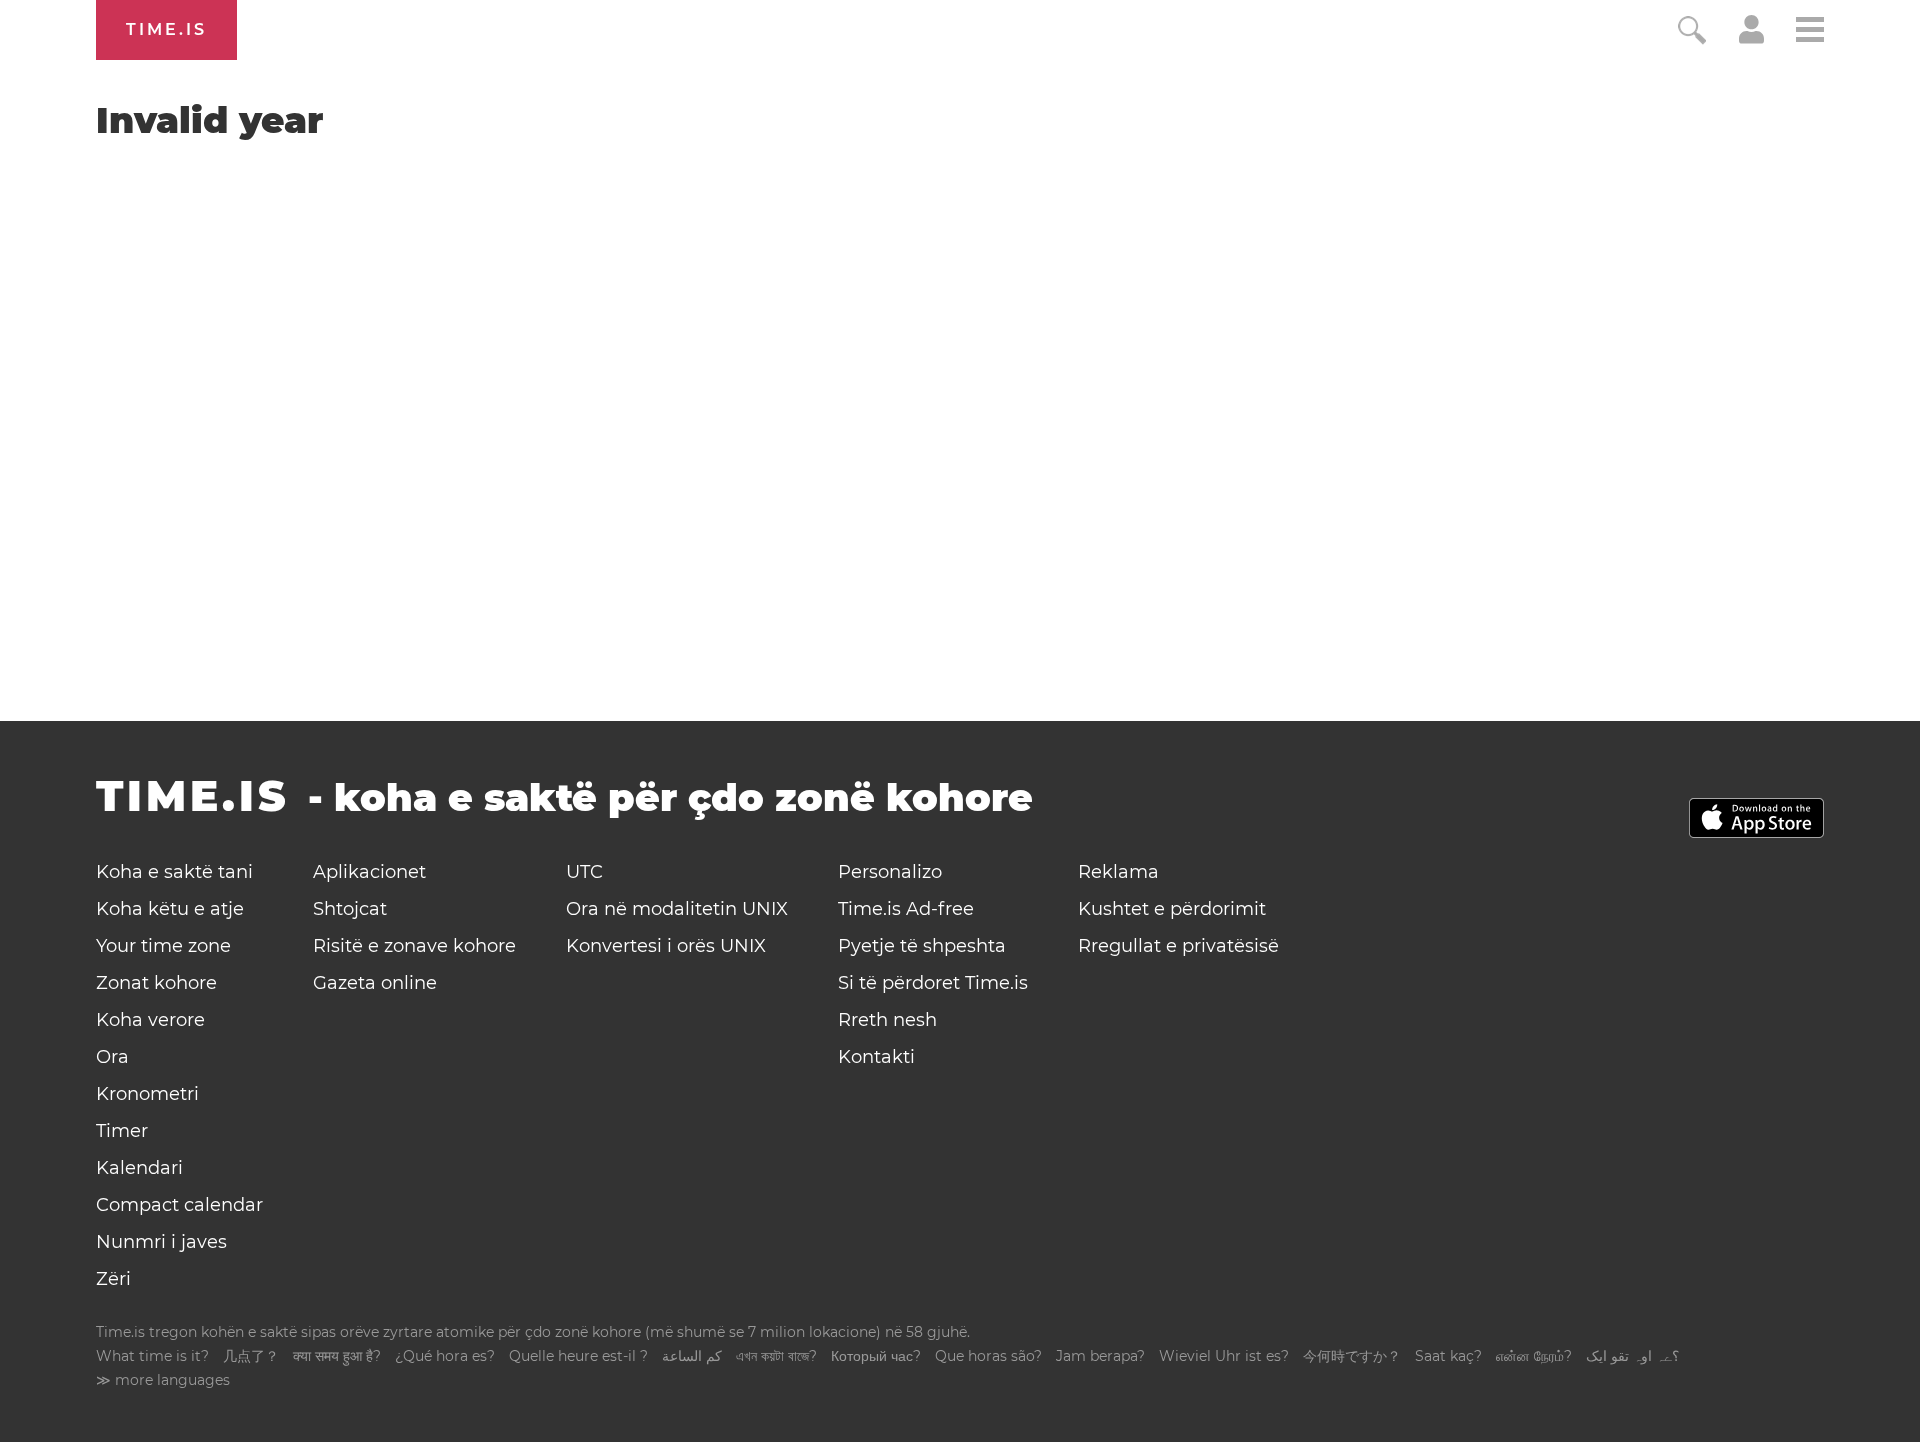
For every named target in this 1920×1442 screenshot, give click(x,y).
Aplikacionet (369, 872)
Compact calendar (179, 1205)
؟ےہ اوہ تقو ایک (1632, 1356)
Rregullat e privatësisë (1178, 946)
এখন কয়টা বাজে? (776, 1356)
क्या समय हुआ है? (337, 1356)
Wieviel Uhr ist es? (1224, 1356)
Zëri (113, 1279)
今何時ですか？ (1352, 1356)
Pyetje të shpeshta (922, 946)
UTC (584, 872)
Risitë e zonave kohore (414, 946)
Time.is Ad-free (906, 909)
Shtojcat (350, 909)
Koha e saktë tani (174, 872)
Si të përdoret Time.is (933, 983)
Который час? (876, 1356)
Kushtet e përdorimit (1172, 909)
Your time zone (163, 946)
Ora (112, 1057)
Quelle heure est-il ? (578, 1356)
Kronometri (147, 1094)
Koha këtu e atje (170, 909)
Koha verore (150, 1020)
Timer (122, 1131)
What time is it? (152, 1356)
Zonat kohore (156, 983)
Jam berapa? (1100, 1356)
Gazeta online (375, 983)
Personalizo (890, 872)
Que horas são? (988, 1356)
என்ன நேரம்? (1534, 1356)
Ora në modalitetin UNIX (677, 909)
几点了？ (251, 1356)
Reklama (1118, 872)
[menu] (1810, 32)
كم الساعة (692, 1356)
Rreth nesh (887, 1020)
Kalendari (139, 1168)
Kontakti (876, 1057)
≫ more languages (163, 1380)
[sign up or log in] (1751, 38)
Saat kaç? (1448, 1356)
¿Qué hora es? (445, 1356)
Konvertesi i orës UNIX (666, 946)
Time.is (166, 29)
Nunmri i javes (161, 1242)
